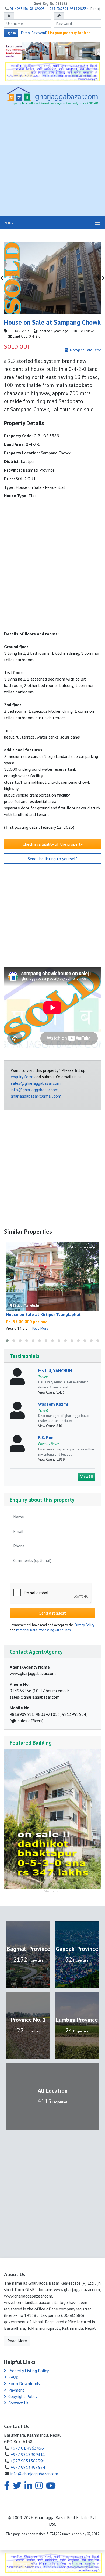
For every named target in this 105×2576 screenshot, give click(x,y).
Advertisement (53, 1891)
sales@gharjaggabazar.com (36, 1083)
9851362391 (59, 9)
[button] (7, 1341)
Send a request (53, 1613)
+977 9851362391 (28, 2461)
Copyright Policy (23, 2396)
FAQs (13, 2377)
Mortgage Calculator (85, 350)
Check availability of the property (53, 844)
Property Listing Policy (29, 2371)
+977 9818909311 (28, 2454)
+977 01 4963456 (27, 2448)
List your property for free (69, 33)
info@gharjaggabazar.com (35, 1090)
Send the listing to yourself (52, 859)
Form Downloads (24, 2383)
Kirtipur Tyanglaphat (26, 1305)
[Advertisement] (52, 162)
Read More (40, 1328)
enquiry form (22, 1077)
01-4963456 (19, 9)
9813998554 (79, 9)
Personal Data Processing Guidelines (43, 1630)
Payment (16, 2390)
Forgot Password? (34, 33)
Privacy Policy (85, 1625)
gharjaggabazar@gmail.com (36, 1096)
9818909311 (39, 9)
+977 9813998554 (28, 2467)
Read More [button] (17, 2341)
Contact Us (18, 2403)
